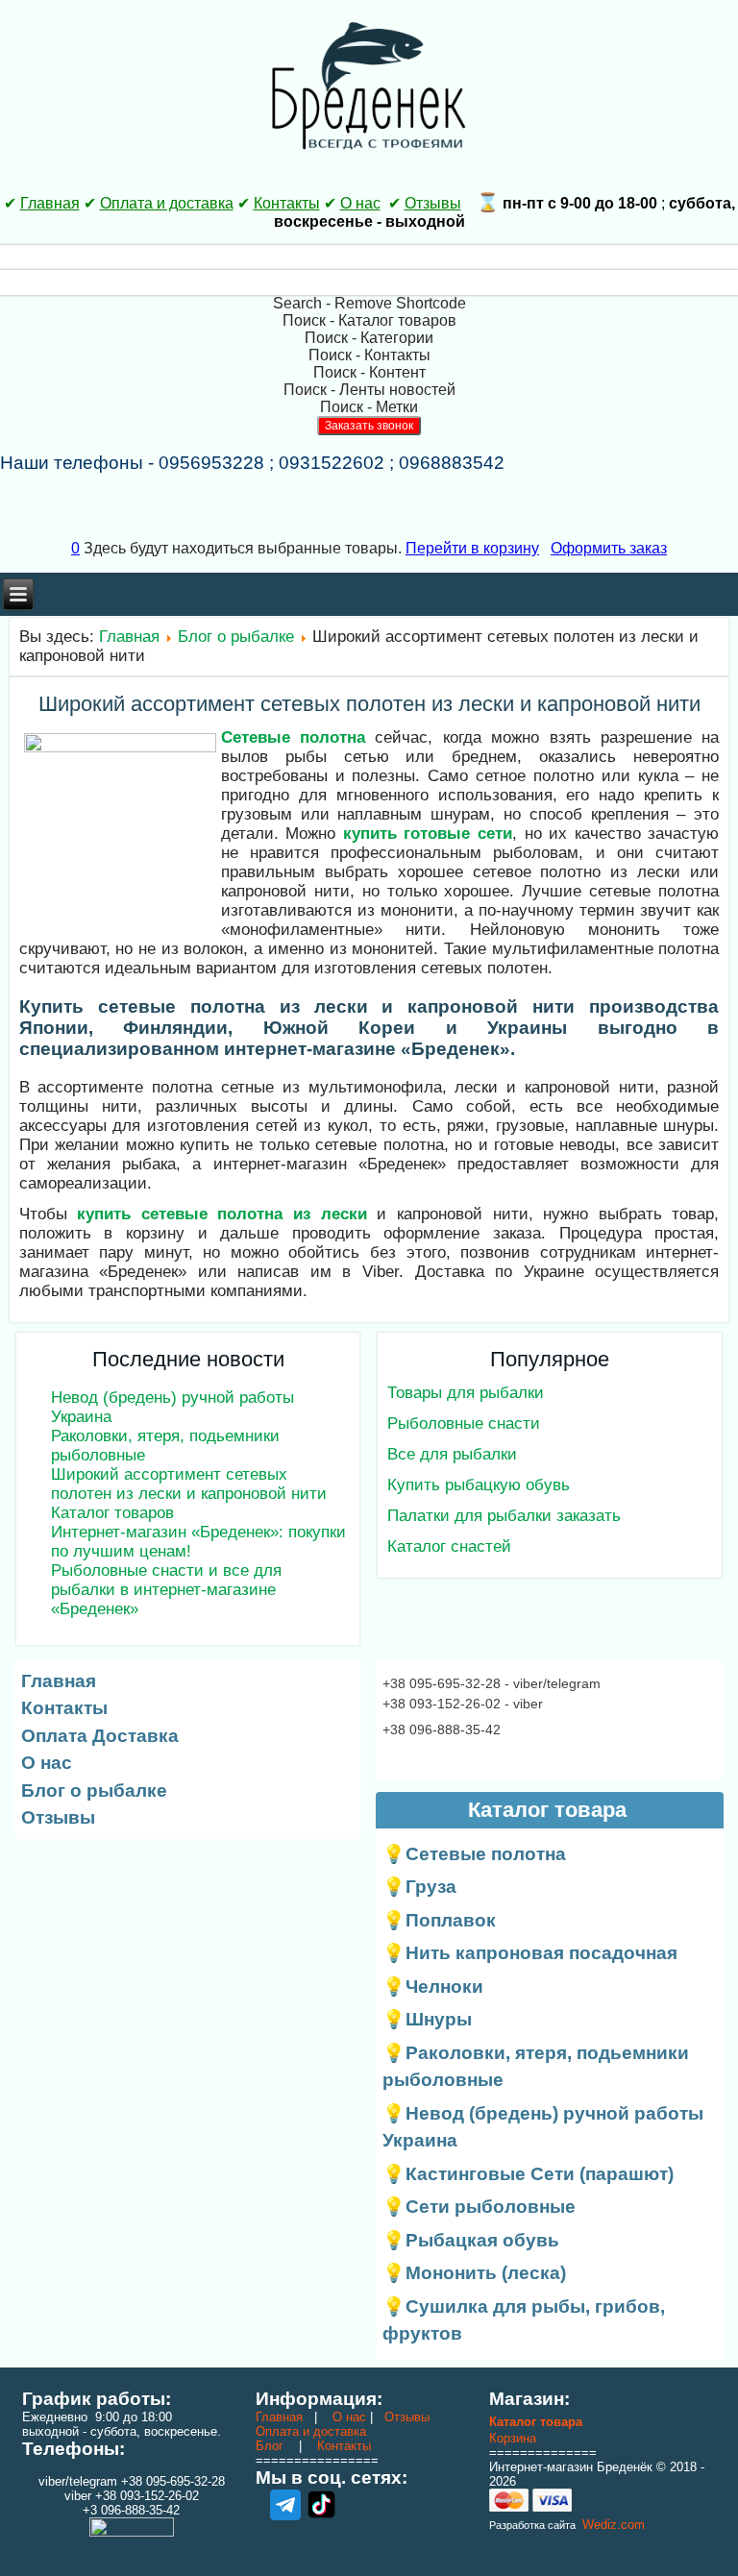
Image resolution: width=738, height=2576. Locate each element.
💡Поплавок (439, 1920)
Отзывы (433, 203)
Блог (270, 2446)
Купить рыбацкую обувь (479, 1485)
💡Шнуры (427, 2019)
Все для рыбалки (452, 1454)
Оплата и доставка (167, 203)
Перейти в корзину (472, 548)
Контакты (287, 203)
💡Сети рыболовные (479, 2207)
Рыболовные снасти (464, 1423)
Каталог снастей (449, 1546)
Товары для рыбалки (466, 1393)
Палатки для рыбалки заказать (504, 1516)
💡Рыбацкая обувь (471, 2240)
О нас (360, 203)
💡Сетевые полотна (474, 1854)
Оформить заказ (609, 548)
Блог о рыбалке (236, 637)
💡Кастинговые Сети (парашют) (528, 2174)
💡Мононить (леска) (474, 2273)
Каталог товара (536, 2422)
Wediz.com (612, 2525)
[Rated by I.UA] (132, 2532)
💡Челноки (433, 1987)
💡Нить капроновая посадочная (530, 1953)
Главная (50, 203)
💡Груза (419, 1887)
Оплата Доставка (100, 1736)
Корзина (513, 2438)
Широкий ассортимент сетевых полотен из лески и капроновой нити (369, 704)
